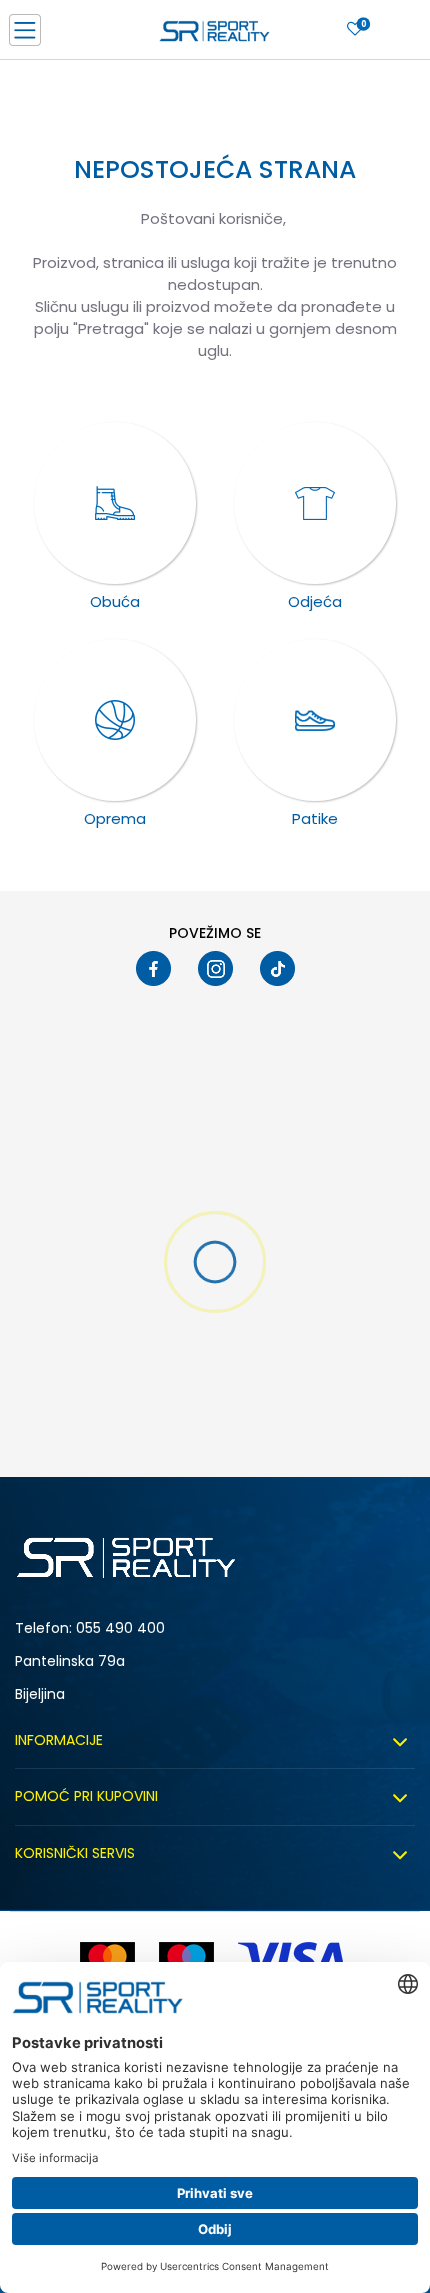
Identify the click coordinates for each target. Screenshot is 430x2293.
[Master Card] (107, 1959)
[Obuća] (115, 503)
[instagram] (215, 968)
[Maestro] (186, 1959)
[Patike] (315, 720)
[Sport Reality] (215, 36)
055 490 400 (120, 1628)
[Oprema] (115, 720)
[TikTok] (277, 968)
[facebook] (153, 968)
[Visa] (294, 1959)
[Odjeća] (315, 503)
